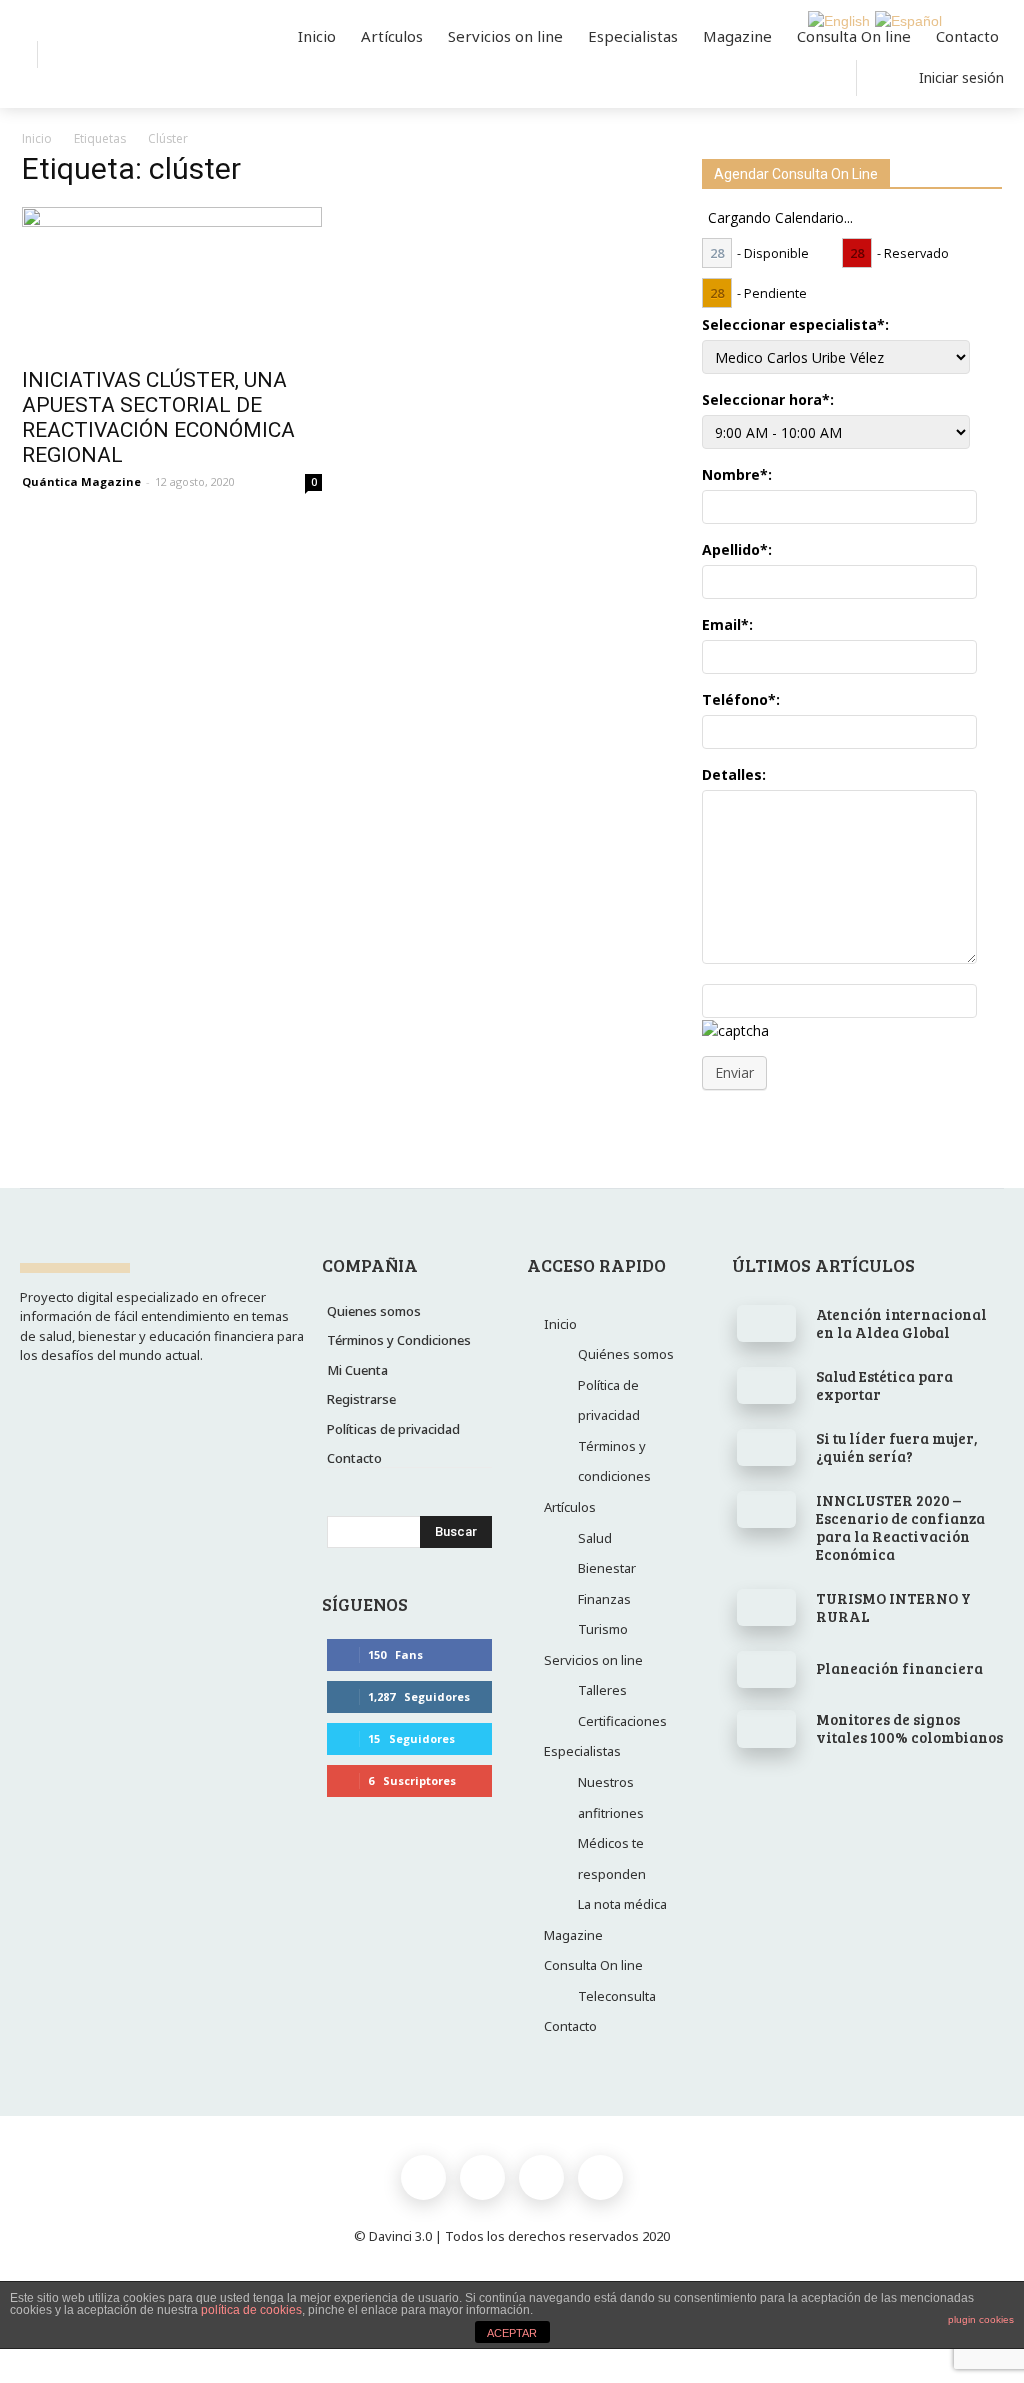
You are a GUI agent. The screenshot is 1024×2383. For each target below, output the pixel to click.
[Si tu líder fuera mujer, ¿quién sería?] (766, 1448)
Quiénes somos (626, 1354)
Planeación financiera (899, 1668)
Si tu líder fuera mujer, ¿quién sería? (897, 1447)
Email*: (727, 624)
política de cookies (251, 2310)
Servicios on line (593, 1660)
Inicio (37, 138)
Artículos (570, 1507)
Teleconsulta (617, 1996)
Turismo (603, 1629)
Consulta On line (593, 1965)
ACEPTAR (512, 2333)
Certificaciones (622, 1721)
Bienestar (607, 1568)
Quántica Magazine (81, 481)
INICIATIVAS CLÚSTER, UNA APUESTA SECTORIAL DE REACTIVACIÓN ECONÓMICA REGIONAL (158, 417)
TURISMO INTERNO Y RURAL (893, 1607)
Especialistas (582, 1751)
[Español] (906, 20)
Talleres (602, 1690)
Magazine (573, 1935)
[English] (836, 20)
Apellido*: (737, 549)
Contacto (570, 2026)
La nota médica (622, 1904)
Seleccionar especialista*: (795, 324)
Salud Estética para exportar (884, 1385)
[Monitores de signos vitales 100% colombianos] (766, 1729)
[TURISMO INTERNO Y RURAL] (766, 1608)
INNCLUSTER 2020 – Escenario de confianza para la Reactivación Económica (900, 1527)
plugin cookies (981, 2319)
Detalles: (734, 774)
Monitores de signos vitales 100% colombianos (909, 1728)
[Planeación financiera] (766, 1670)
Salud (595, 1538)
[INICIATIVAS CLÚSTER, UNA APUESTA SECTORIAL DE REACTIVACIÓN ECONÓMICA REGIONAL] (172, 281)
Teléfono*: (741, 699)
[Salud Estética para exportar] (766, 1386)
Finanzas (604, 1599)
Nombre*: (737, 474)
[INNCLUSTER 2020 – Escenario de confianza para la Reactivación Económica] (766, 1510)
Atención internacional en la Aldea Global (901, 1323)
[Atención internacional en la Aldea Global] (766, 1324)
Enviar (734, 1072)
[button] (69, 55)
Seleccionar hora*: (768, 399)
